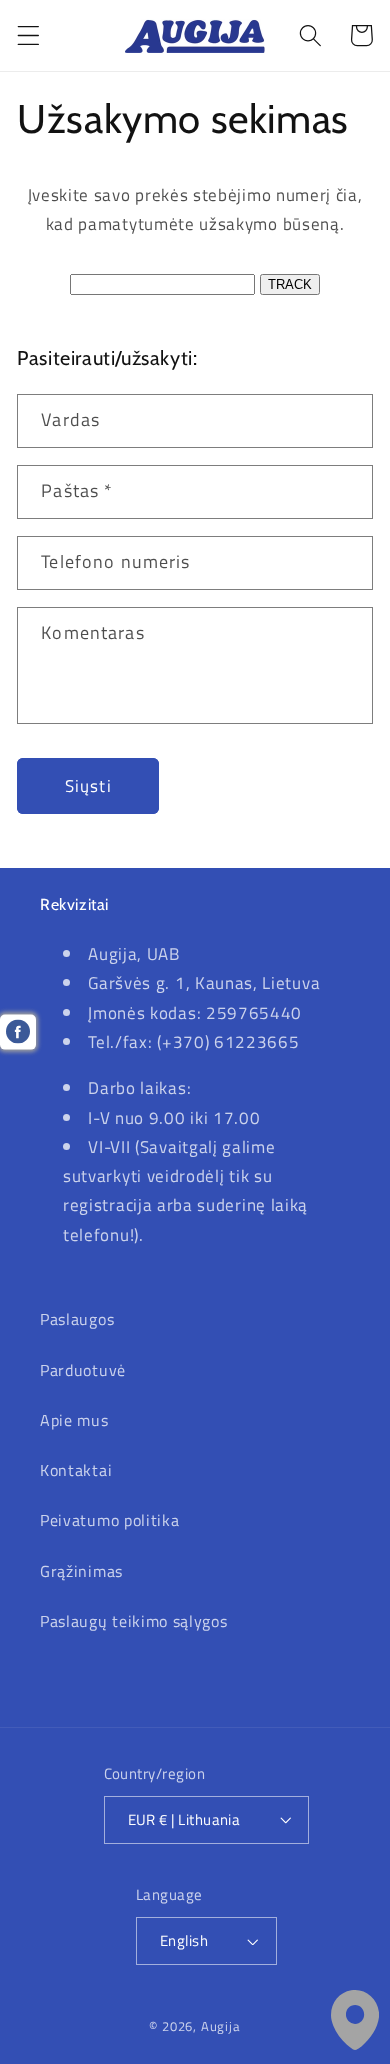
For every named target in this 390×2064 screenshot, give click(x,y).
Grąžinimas (81, 1571)
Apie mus (74, 1420)
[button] (28, 35)
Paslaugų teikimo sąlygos (134, 1621)
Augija (221, 2026)
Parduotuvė (83, 1370)
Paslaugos (77, 1319)
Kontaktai (76, 1470)
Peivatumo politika (109, 1520)
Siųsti (88, 785)
